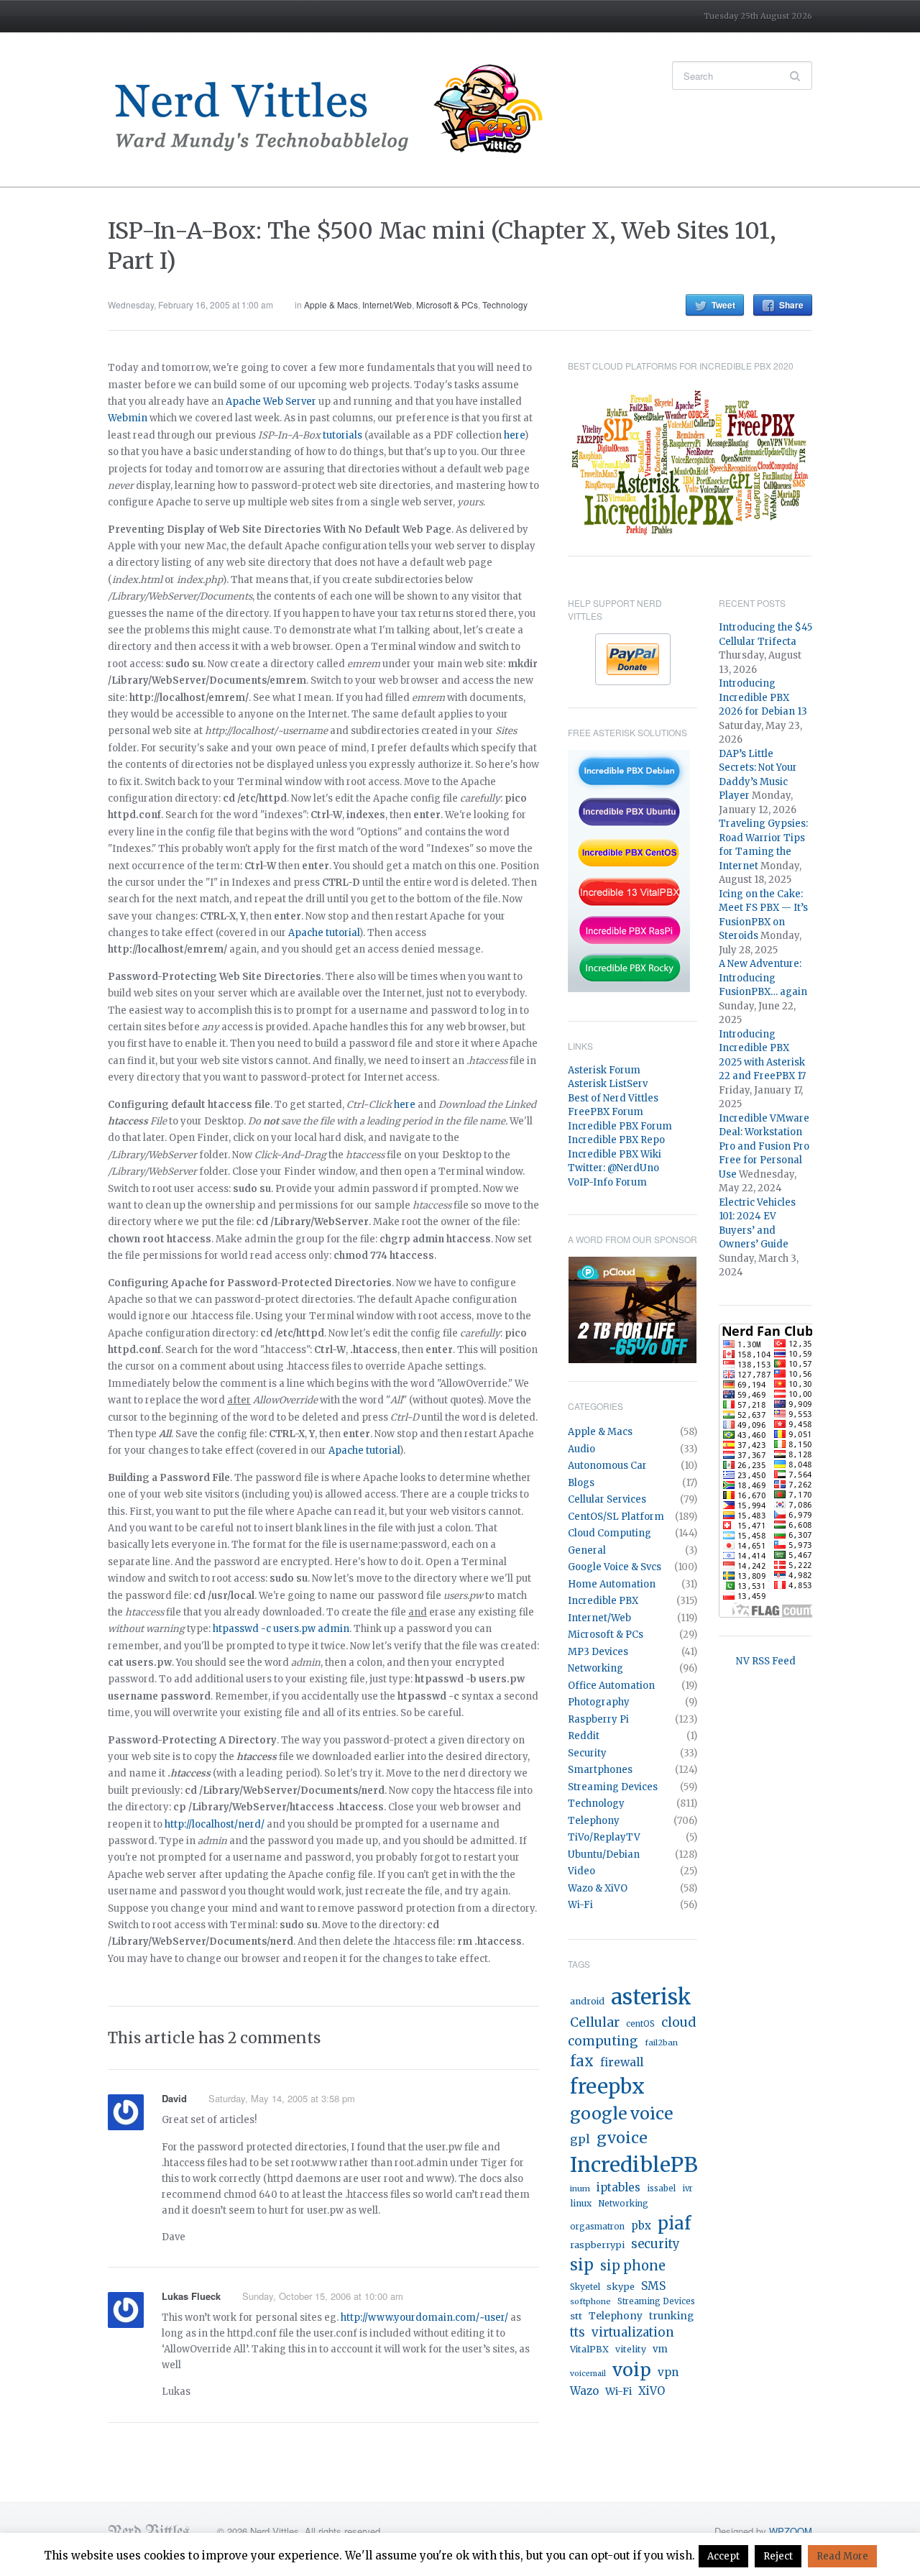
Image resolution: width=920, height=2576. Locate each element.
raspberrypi (597, 2245)
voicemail (588, 2374)
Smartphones (600, 1770)
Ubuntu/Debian (604, 1855)
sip (582, 2265)
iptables (618, 2187)
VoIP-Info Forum (607, 1182)
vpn (668, 2372)
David (174, 2098)
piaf (674, 2223)
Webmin (128, 418)
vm (660, 2349)
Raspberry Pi (598, 1719)
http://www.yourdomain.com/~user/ (424, 2318)
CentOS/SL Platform (616, 1517)
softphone (590, 2301)
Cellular (595, 2022)
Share (791, 305)
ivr (687, 2188)
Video (581, 1871)
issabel (661, 2188)
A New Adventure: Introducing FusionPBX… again (763, 978)
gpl (580, 2139)
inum (580, 2188)
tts (578, 2333)
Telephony (594, 1821)
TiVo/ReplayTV (604, 1837)
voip (632, 2370)
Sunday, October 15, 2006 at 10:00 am (323, 2296)
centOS (640, 2024)
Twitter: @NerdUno (613, 1168)
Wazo (584, 2391)
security (655, 2244)
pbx (641, 2226)
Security (587, 1753)
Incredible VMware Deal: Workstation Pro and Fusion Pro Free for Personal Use (764, 1146)
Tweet (723, 305)
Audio (581, 1449)
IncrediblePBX (642, 2165)
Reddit (584, 1736)
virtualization (633, 2332)
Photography (599, 1702)
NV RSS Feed (766, 1661)
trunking (671, 2316)
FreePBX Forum (606, 1112)
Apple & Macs (331, 304)
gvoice (622, 2138)
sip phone (633, 2266)
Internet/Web (387, 304)
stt (576, 2316)
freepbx (607, 2086)
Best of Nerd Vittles (613, 1098)
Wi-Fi (580, 1905)
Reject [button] (778, 2556)
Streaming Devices (613, 1787)
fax (582, 2061)
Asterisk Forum (604, 1070)
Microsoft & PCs (447, 304)
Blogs (581, 1483)
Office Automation (611, 1686)
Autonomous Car (607, 1466)
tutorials (342, 435)
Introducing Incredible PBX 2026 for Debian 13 (763, 697)
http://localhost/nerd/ (215, 1824)
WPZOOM (791, 2531)
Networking (595, 1668)
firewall (622, 2062)
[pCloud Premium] (632, 1310)
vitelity (631, 2349)
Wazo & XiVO (598, 1888)
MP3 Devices (598, 1652)
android (587, 2001)
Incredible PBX (603, 1601)
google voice (621, 2113)
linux (581, 2203)
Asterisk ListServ (608, 1084)
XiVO (652, 2391)
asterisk (651, 1997)
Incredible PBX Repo (616, 1140)
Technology (505, 304)
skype (621, 2287)
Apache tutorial (324, 933)
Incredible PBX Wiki (615, 1154)
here (514, 435)
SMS (653, 2286)
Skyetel (585, 2287)
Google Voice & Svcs (615, 1567)
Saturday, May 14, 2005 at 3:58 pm (282, 2098)
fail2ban (661, 2043)
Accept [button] (723, 2556)
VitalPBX (589, 2349)
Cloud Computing (609, 1533)
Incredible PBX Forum (620, 1126)
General (587, 1550)
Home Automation (612, 1584)
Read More (842, 2556)
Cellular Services (607, 1499)
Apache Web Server (271, 402)
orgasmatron (597, 2227)
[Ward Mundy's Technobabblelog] (338, 109)
